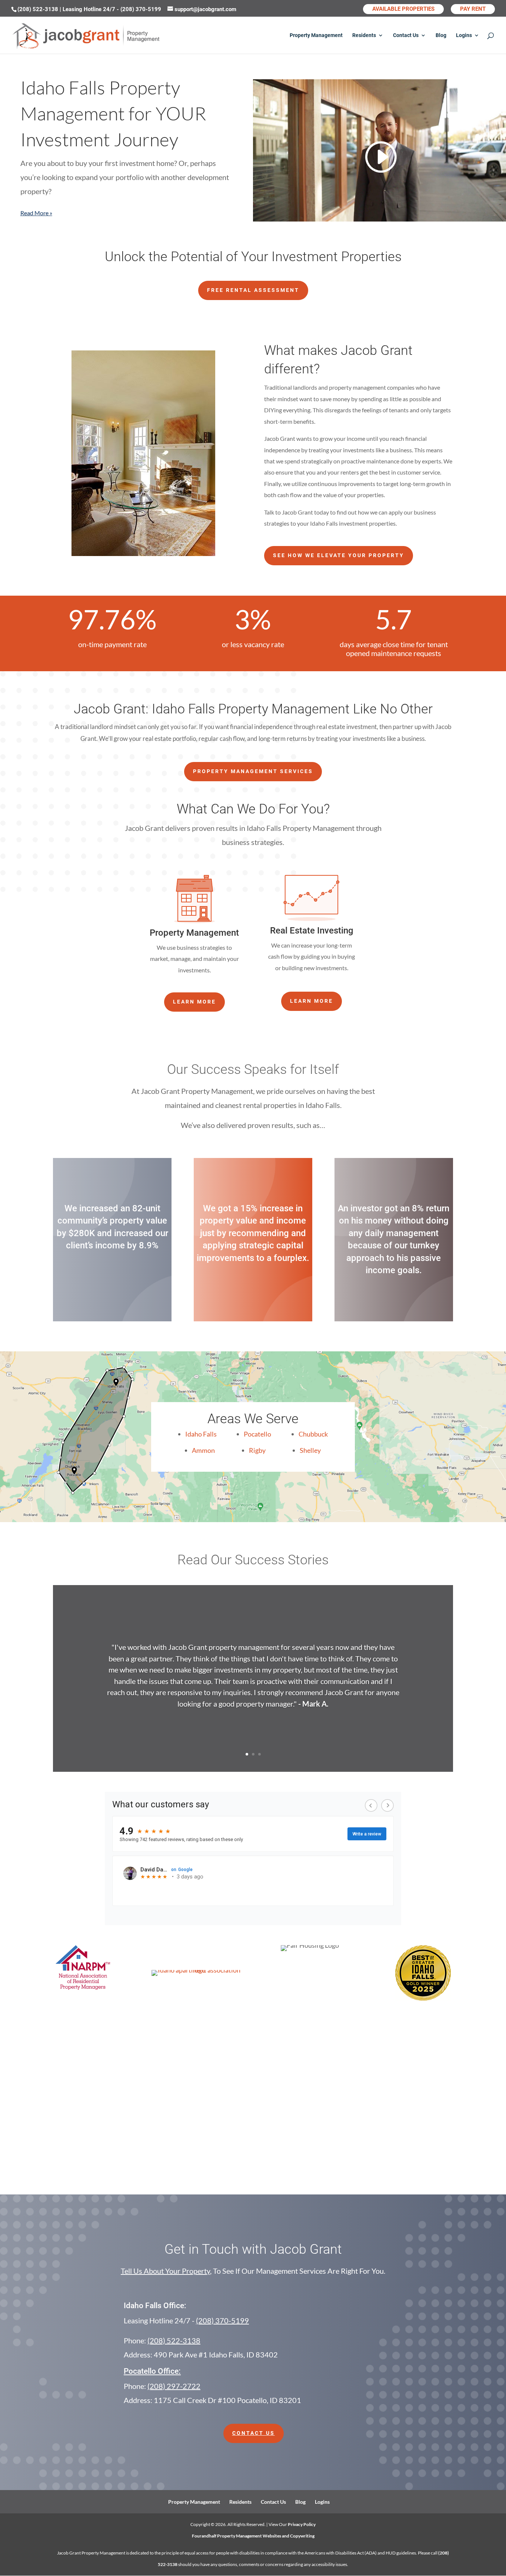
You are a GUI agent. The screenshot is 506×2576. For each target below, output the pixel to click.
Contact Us (406, 35)
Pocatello (257, 1434)
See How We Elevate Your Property (339, 555)
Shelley (310, 1450)
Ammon (203, 1450)
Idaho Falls (201, 1434)
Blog (441, 35)
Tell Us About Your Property (165, 2271)
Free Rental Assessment (253, 290)
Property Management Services (253, 771)
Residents (364, 35)
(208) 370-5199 (222, 2320)
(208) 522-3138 (39, 9)
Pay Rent (473, 9)
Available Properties (403, 9)
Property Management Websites (249, 2536)
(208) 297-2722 (174, 2386)
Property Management (316, 35)
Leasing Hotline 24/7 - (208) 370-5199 (113, 9)
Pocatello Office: (152, 2371)
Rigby (257, 1450)
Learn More (194, 1002)
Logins (464, 35)
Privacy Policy (302, 2524)
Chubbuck (313, 1434)
